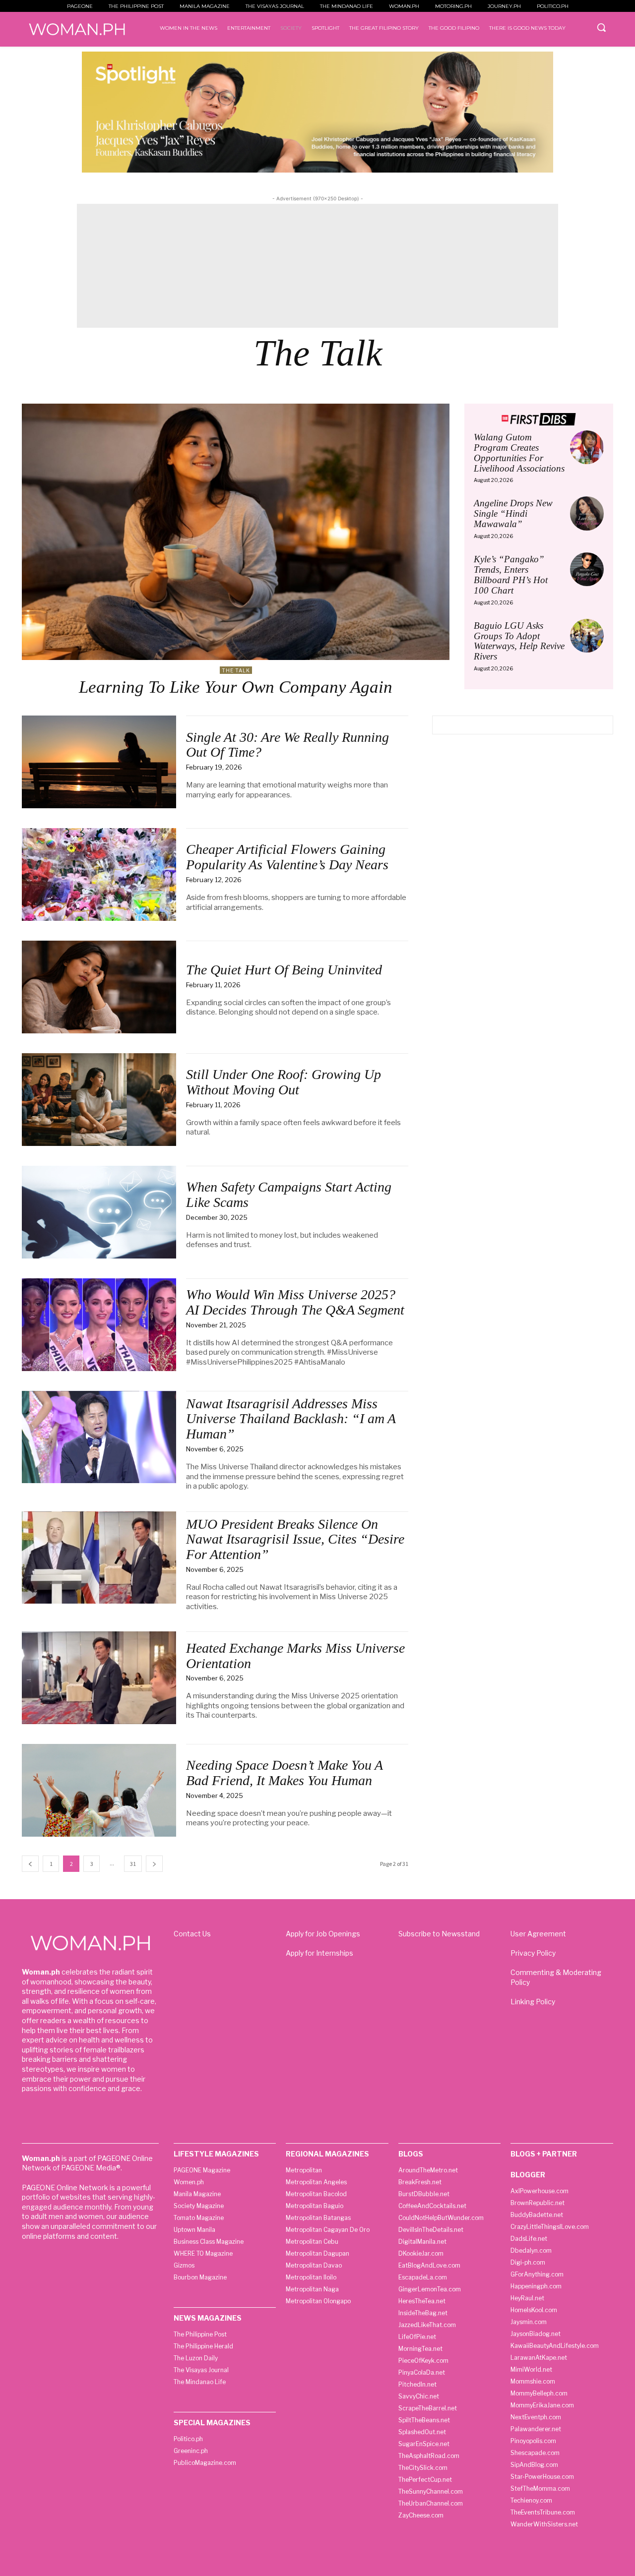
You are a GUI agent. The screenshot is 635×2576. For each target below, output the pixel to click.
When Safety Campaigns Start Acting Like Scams (289, 1195)
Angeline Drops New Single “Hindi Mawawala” (513, 513)
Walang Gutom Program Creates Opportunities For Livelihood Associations (519, 453)
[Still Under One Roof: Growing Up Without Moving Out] (99, 1100)
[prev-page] (30, 1864)
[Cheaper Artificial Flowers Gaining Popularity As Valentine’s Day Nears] (99, 874)
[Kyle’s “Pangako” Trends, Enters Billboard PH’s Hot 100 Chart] (587, 569)
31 (133, 1864)
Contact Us (192, 1934)
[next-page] (154, 1864)
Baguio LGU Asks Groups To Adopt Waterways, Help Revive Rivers (519, 641)
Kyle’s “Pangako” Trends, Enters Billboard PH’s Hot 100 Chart (511, 575)
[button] (601, 27)
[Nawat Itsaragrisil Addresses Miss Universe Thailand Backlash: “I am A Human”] (99, 1437)
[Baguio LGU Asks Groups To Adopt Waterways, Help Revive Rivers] (587, 636)
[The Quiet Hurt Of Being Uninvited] (99, 987)
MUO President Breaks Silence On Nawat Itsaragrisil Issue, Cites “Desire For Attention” (295, 1539)
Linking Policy (533, 2002)
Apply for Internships (319, 1953)
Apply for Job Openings (323, 1934)
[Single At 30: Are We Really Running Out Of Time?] (99, 762)
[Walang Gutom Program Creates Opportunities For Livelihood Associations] (587, 447)
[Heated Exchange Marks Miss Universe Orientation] (99, 1678)
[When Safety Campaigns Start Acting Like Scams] (99, 1212)
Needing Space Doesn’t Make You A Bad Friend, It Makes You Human (285, 1773)
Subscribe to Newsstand (439, 1934)
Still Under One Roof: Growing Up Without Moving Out (284, 1082)
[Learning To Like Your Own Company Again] (236, 532)
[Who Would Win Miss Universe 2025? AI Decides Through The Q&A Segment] (99, 1325)
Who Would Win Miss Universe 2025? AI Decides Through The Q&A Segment (295, 1302)
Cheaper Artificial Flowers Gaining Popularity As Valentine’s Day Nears (287, 857)
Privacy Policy (533, 1953)
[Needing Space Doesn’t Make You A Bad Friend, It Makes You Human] (99, 1790)
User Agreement (538, 1934)
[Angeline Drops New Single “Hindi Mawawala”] (587, 513)
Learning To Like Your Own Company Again (236, 687)
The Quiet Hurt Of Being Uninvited (284, 970)
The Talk (236, 670)
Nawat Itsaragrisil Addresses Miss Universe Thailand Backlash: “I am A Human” (291, 1419)
